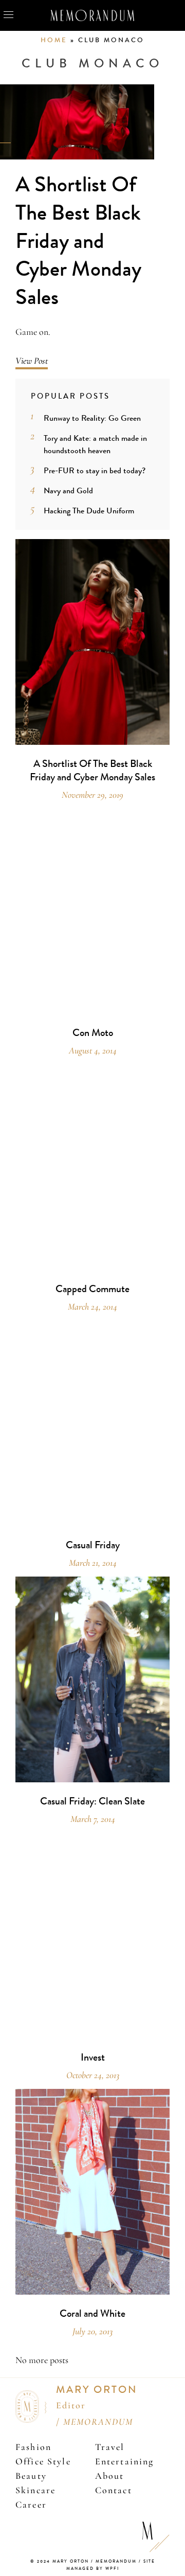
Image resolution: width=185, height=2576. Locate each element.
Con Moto (93, 1033)
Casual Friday (93, 1545)
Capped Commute (92, 1289)
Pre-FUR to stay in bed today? (95, 470)
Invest (93, 2058)
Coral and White (92, 2314)
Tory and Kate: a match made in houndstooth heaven (95, 444)
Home (54, 40)
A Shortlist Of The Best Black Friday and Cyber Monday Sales (78, 241)
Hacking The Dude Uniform (89, 511)
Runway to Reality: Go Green (92, 418)
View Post (32, 361)
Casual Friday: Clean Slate (92, 1801)
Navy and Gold (68, 490)
